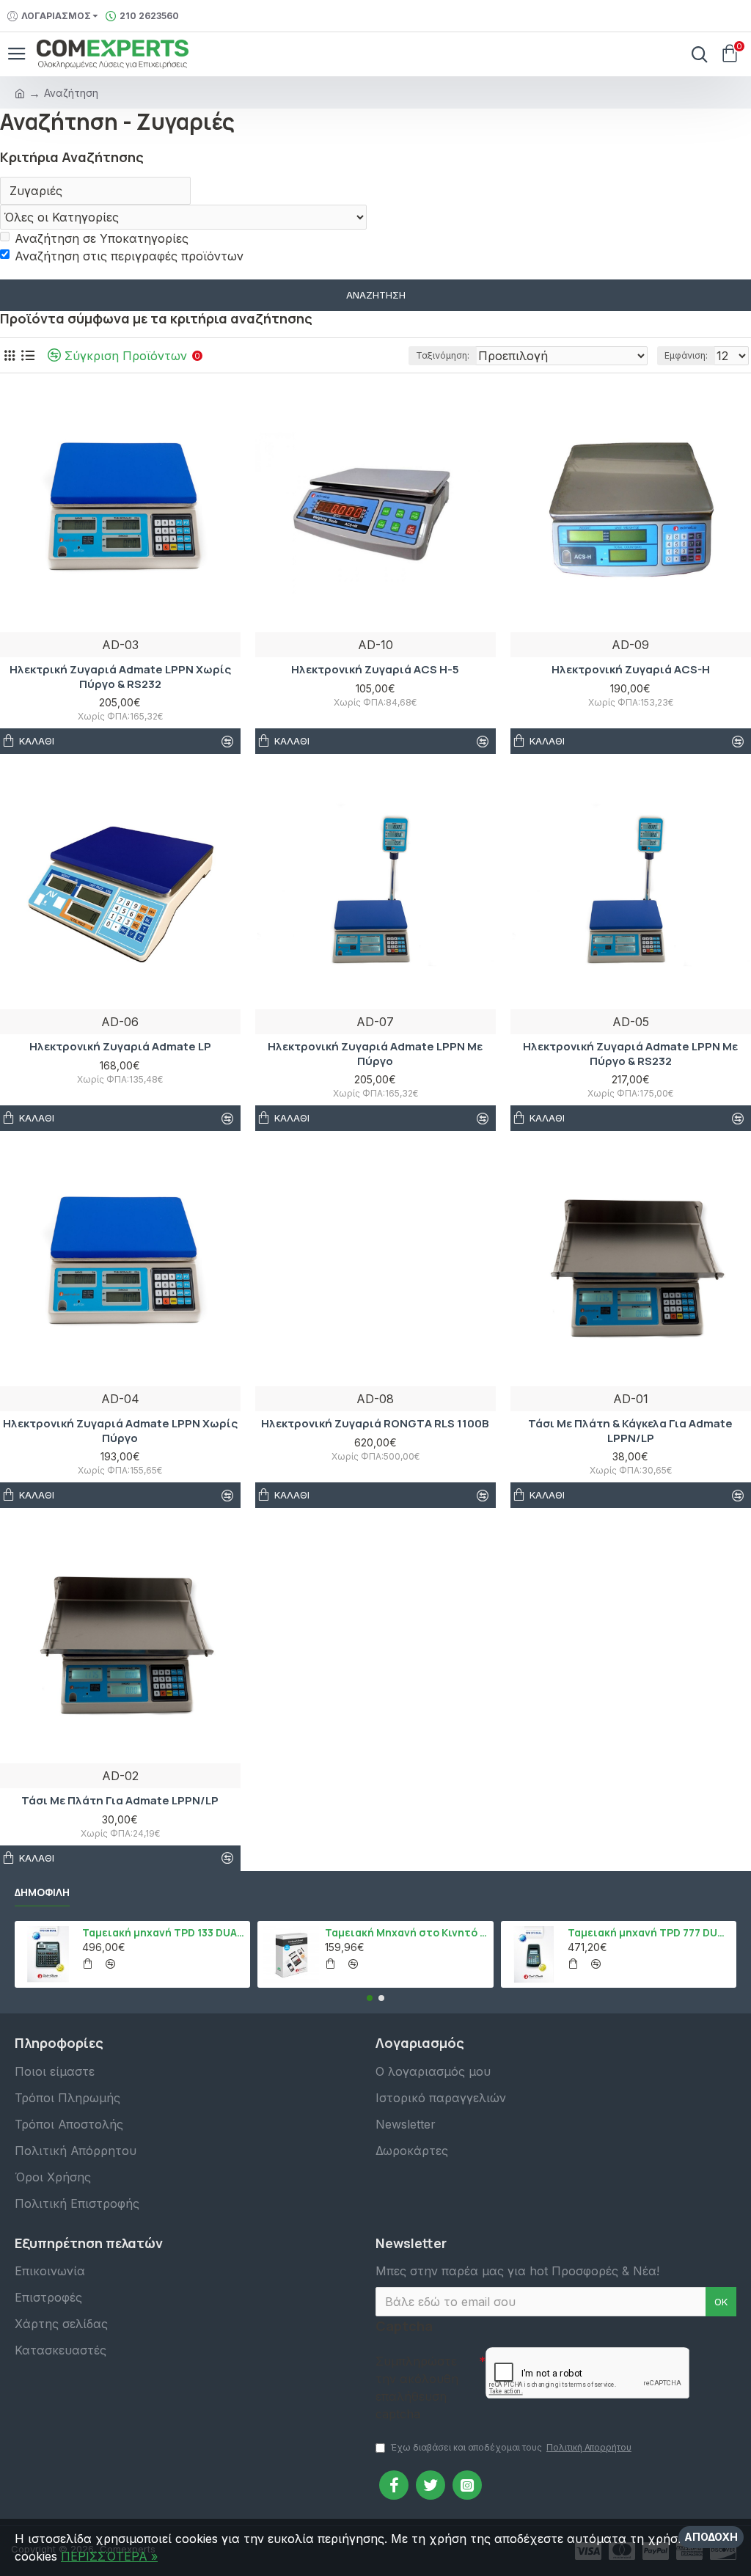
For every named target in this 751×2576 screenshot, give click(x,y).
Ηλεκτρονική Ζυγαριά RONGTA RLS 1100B (375, 1424)
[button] (370, 1998)
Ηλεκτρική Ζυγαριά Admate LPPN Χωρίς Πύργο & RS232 (120, 677)
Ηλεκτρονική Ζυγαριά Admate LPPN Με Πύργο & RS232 (630, 1054)
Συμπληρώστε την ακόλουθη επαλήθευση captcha (417, 2387)
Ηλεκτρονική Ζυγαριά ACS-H (631, 670)
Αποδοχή (711, 2537)
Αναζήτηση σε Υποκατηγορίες (102, 238)
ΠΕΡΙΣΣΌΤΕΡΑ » (109, 2556)
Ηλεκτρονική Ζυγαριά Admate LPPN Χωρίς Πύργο (120, 1431)
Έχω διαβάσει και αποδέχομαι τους (511, 2447)
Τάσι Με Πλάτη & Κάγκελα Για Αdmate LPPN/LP (630, 1431)
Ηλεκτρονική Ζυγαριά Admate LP (120, 1047)
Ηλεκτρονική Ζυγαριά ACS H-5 (375, 670)
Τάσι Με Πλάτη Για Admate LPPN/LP (120, 1801)
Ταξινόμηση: (443, 355)
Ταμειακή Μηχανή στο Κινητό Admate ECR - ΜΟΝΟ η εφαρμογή (406, 1933)
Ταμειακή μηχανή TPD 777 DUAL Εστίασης (649, 1933)
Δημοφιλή (42, 1892)
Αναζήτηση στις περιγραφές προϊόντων (129, 256)
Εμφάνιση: (686, 355)
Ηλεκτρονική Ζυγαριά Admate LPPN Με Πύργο (375, 1054)
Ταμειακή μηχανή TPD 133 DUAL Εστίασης (164, 1933)
